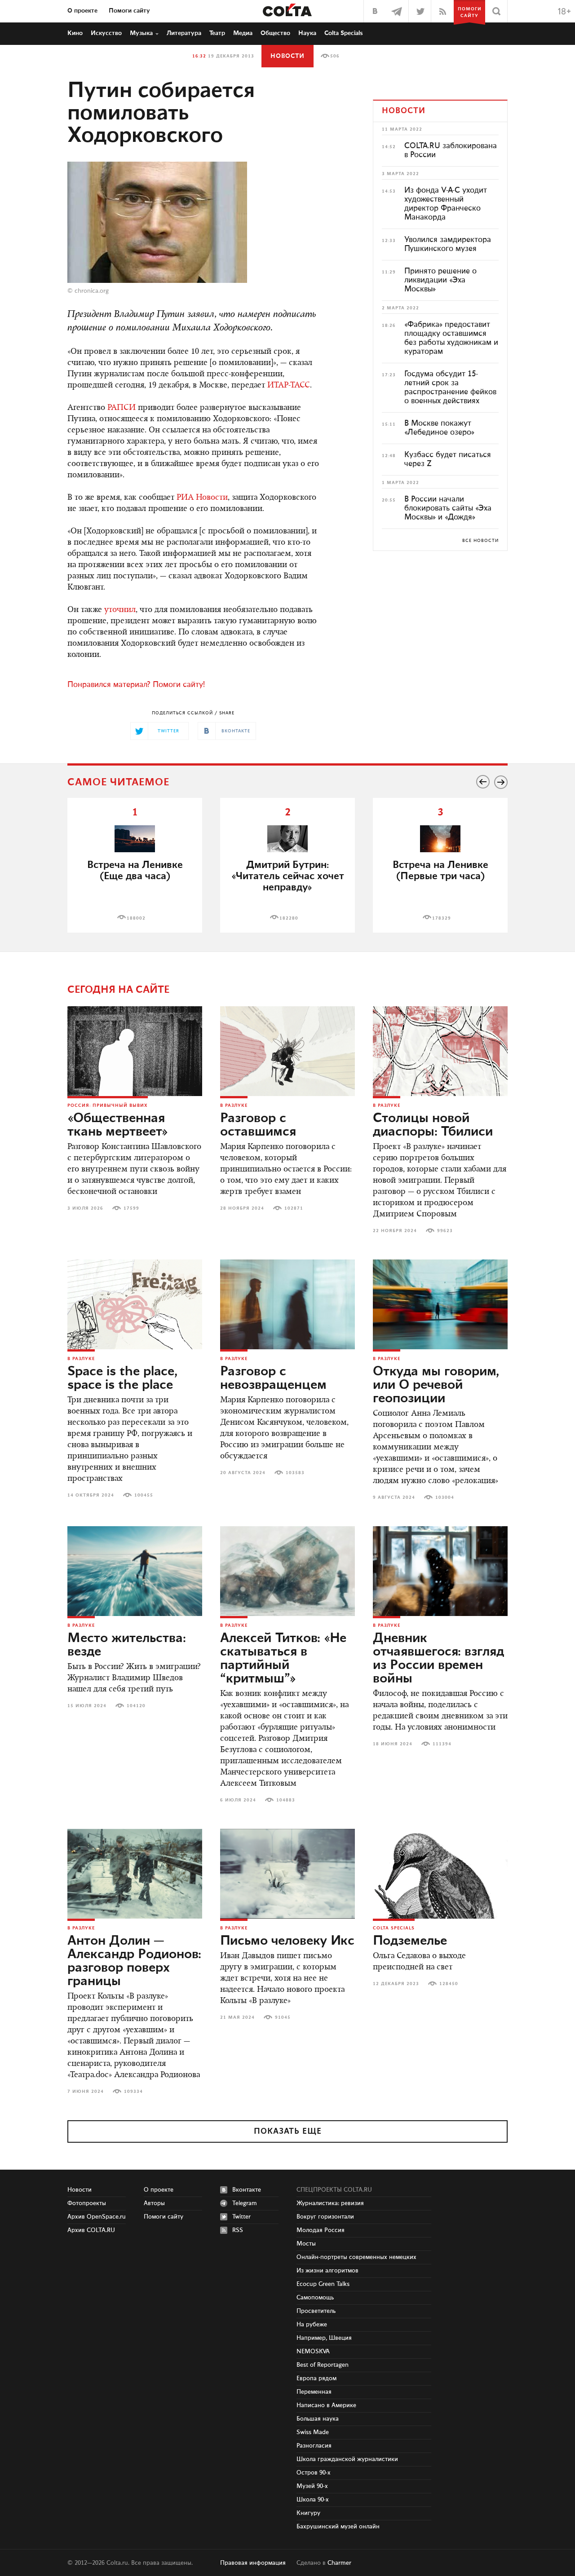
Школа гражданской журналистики (347, 2459)
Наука (307, 33)
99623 (445, 1231)
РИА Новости (202, 498)
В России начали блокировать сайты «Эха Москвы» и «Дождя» (448, 508)
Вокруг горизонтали (325, 2217)
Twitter (241, 2217)
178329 (442, 918)
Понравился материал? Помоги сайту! (136, 685)
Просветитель (316, 2311)
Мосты (306, 2244)
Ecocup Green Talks (323, 2284)
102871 (294, 1208)
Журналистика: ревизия (330, 2203)
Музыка (141, 33)
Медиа (243, 33)
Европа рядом (316, 2378)
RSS (238, 2230)
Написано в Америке (326, 2405)
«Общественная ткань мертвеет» (118, 1125)
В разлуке (234, 1105)
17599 (131, 1208)
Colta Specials (344, 33)
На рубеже (312, 2325)
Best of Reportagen (323, 2365)
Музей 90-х (312, 2486)
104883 (286, 1800)
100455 (144, 1495)
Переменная (314, 2392)
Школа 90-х (313, 2500)
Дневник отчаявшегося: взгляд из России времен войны (438, 1659)
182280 (289, 918)
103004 (445, 1497)
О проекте (82, 11)
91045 (283, 2017)
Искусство (106, 33)
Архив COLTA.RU (91, 2230)
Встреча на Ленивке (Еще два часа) (135, 871)
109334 (133, 2092)
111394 (442, 1744)
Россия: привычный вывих (108, 1105)
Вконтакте (247, 2190)
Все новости (480, 541)
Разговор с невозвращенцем (273, 1378)
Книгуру (308, 2513)
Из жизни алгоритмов (327, 2271)
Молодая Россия (321, 2230)
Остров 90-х (314, 2473)
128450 (449, 1984)
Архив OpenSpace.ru (97, 2217)
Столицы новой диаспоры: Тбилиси (433, 1125)
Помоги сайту (129, 11)
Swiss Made (313, 2432)
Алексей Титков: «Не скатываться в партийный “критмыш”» (283, 1659)
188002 (136, 918)
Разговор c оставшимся (258, 1125)
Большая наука (318, 2419)
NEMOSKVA (313, 2351)
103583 (295, 1473)
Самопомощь (315, 2298)
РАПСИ (122, 408)
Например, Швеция (324, 2338)
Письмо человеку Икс (287, 1941)
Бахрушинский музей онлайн (338, 2527)
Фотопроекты (87, 2203)
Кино (75, 33)
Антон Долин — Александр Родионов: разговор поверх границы (134, 1961)
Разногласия (314, 2446)
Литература (184, 33)
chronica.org (92, 291)
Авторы (154, 2203)
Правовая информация (253, 2563)
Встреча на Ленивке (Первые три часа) (440, 871)
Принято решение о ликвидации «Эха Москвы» (440, 280)
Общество (275, 33)
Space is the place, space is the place (122, 1378)
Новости (287, 56)
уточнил (120, 610)
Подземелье (410, 1941)
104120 (136, 1706)
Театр (217, 33)
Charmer (339, 2563)
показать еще (288, 2131)
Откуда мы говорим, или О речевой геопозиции (436, 1385)
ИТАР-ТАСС (289, 386)
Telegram (245, 2203)
